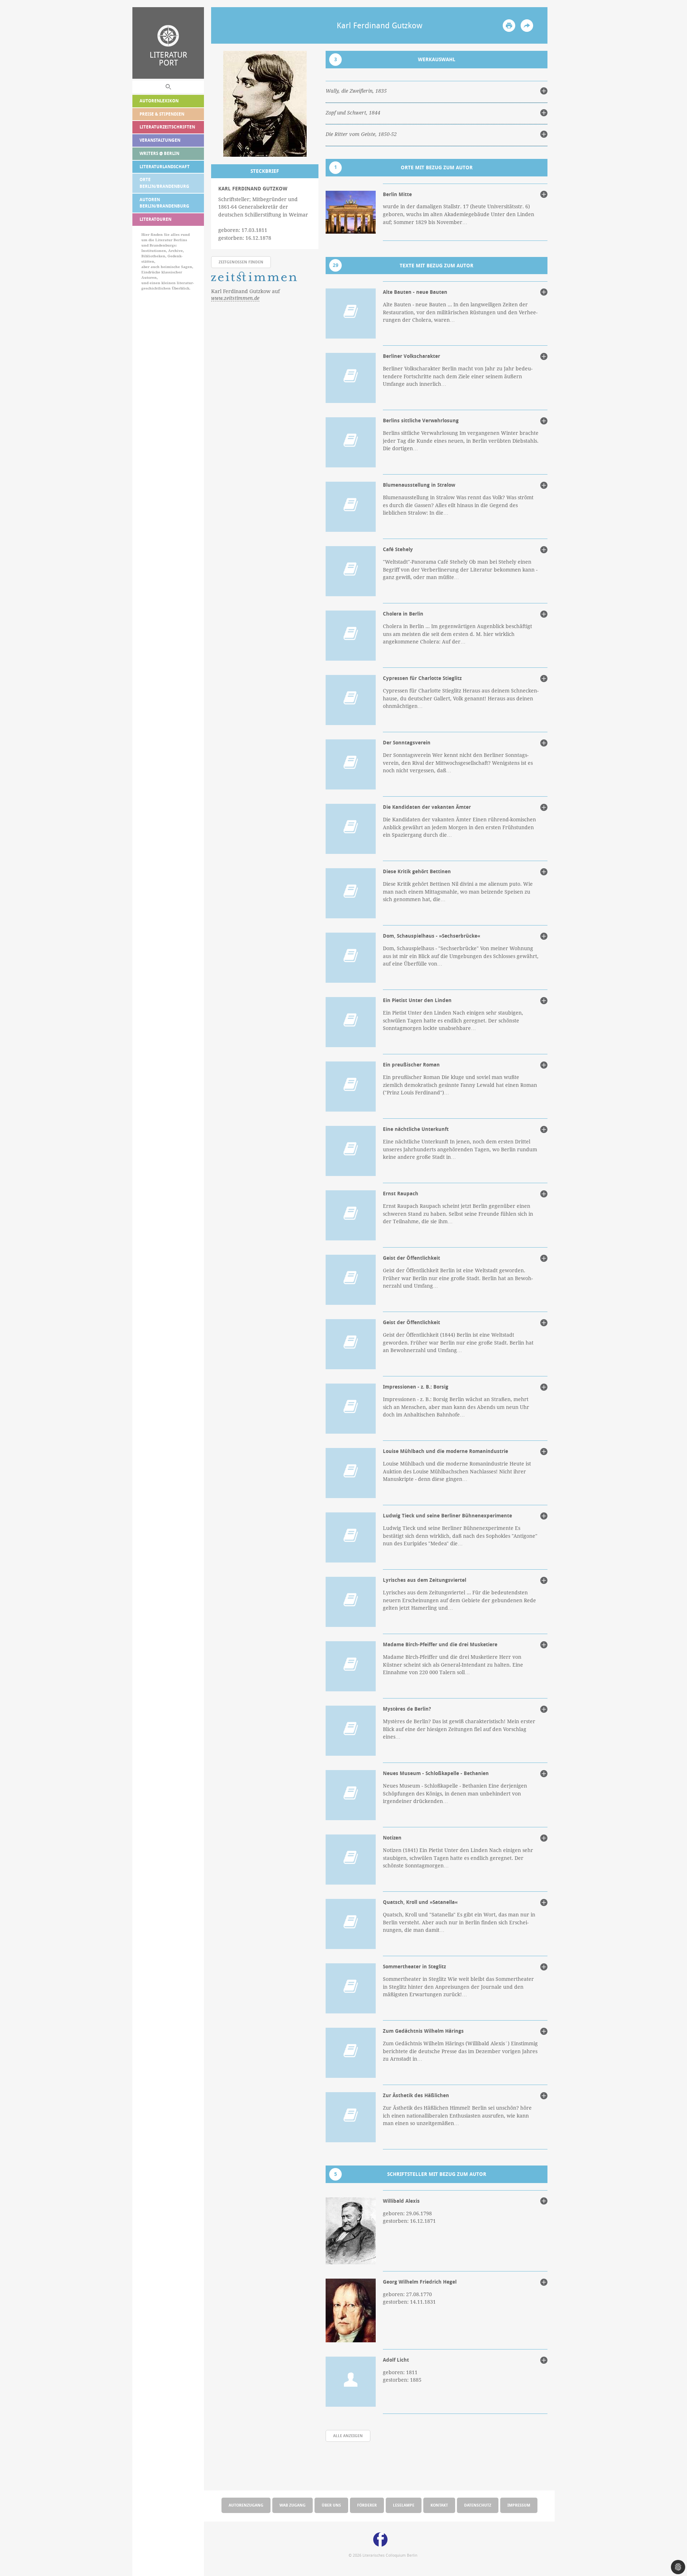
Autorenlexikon (159, 101)
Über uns (331, 2505)
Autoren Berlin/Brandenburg (164, 203)
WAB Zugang (293, 2505)
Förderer (367, 2505)
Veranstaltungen (160, 140)
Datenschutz (478, 2505)
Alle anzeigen (348, 2436)
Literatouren (155, 219)
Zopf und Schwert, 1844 (353, 113)
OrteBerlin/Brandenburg (164, 183)
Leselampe (404, 2505)
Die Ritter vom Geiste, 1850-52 (361, 134)
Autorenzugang (246, 2505)
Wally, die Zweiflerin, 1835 (356, 91)
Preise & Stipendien (162, 114)
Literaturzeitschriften (167, 127)
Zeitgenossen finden (241, 262)
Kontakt (439, 2505)
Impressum (519, 2505)
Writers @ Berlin (159, 153)
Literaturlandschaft (165, 167)
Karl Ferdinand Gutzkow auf (245, 295)
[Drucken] (509, 26)
